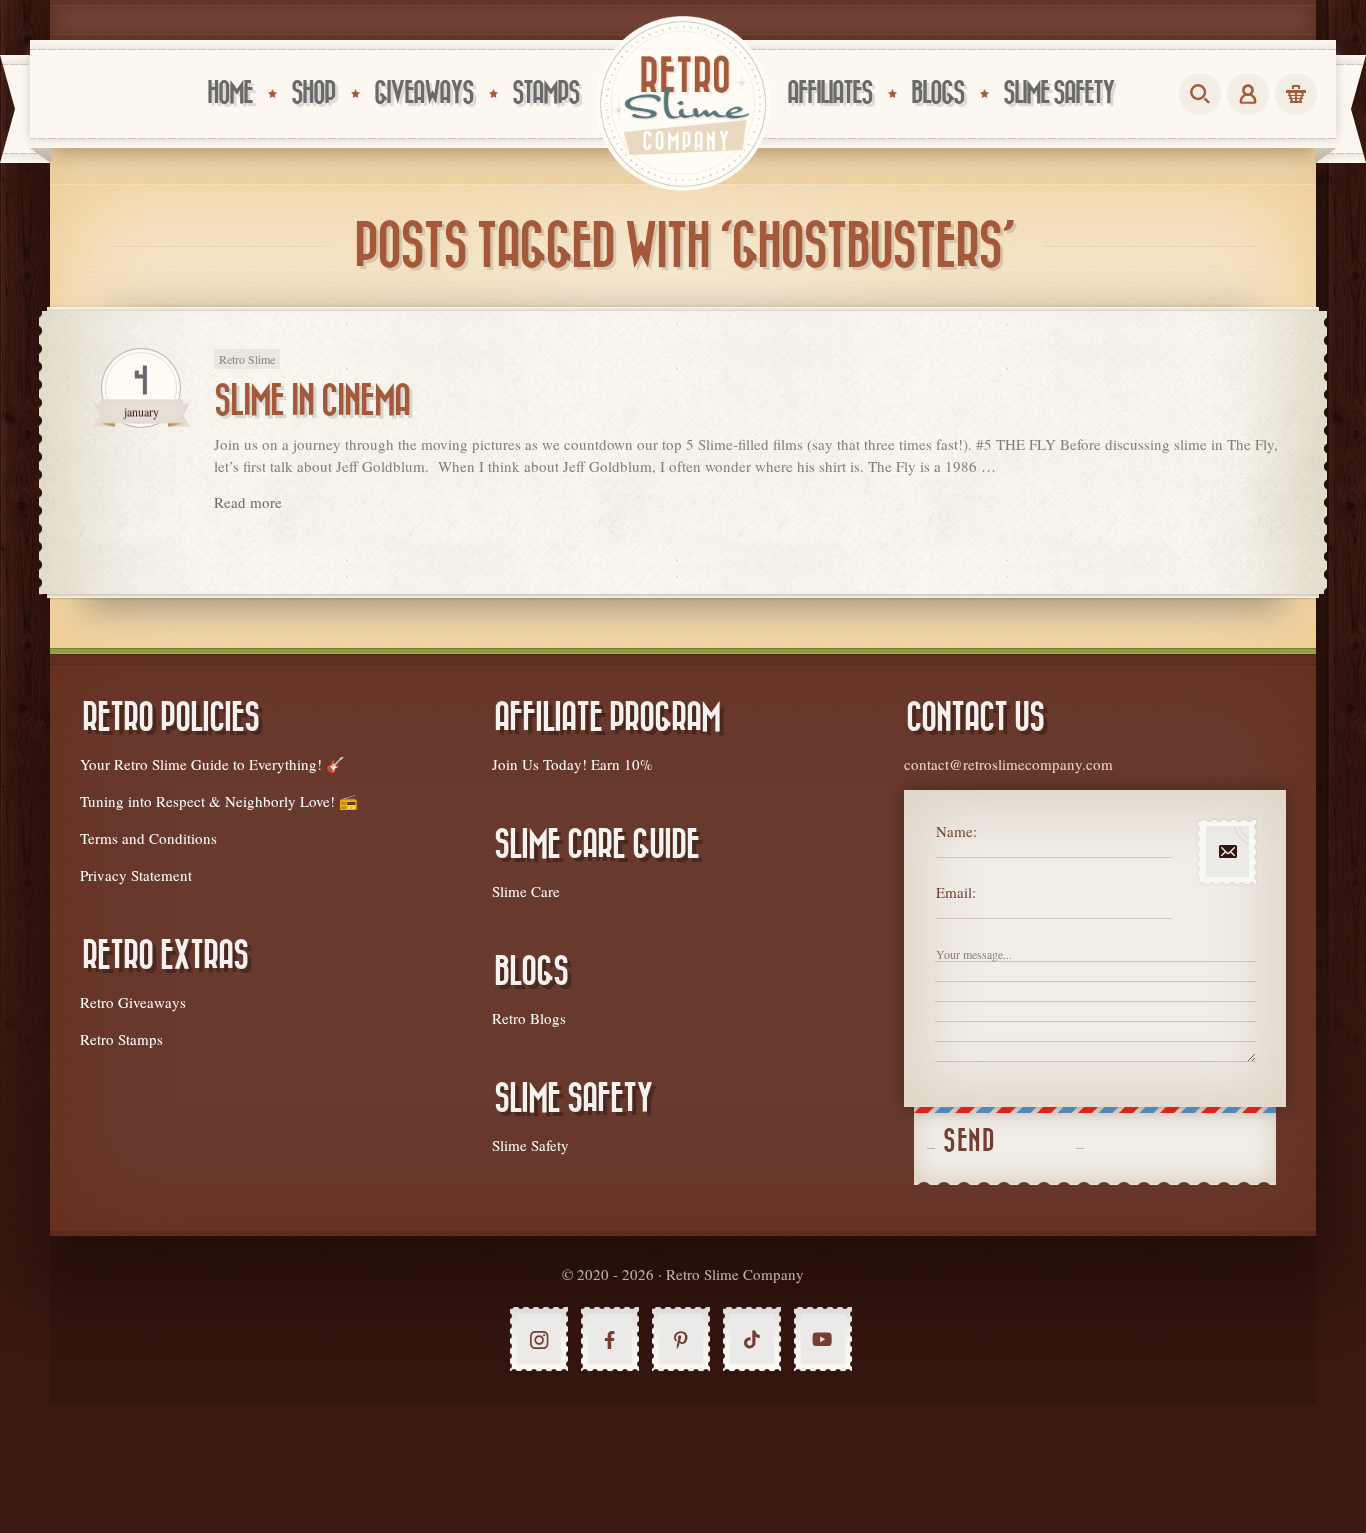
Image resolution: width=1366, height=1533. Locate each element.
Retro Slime (247, 359)
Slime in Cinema (312, 401)
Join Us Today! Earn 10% (572, 764)
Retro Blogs (529, 1018)
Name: (956, 831)
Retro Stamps (121, 1039)
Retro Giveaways (133, 1002)
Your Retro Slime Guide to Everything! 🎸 (212, 764)
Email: (956, 892)
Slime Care (526, 891)
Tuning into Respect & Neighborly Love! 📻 (219, 801)
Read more (248, 502)
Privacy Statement (136, 875)
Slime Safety (530, 1145)
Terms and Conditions (148, 838)
